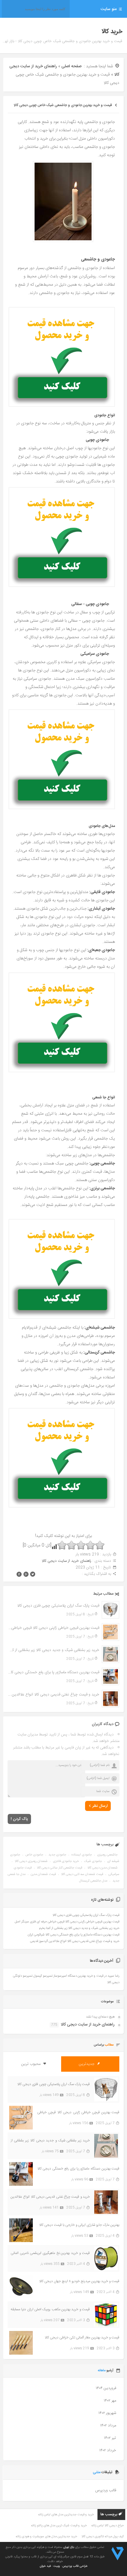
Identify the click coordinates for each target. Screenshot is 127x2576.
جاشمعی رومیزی (107, 1855)
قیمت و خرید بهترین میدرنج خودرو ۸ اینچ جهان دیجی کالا (79, 2281)
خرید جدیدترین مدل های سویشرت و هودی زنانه (46, 2537)
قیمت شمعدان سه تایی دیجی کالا (82, 1874)
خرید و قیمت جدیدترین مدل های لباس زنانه (66, 2515)
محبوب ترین (31, 2064)
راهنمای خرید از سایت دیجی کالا (66, 1561)
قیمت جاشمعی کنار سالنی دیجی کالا (60, 1868)
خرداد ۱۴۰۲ (108, 2450)
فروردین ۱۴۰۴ (106, 2388)
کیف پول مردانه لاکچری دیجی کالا (103, 2537)
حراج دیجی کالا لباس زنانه (108, 2526)
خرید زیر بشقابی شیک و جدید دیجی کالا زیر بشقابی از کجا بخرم (54, 1650)
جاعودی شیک (93, 1861)
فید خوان (45, 2566)
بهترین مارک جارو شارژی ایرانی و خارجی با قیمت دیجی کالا (79, 2225)
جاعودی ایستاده (82, 1855)
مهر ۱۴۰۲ (110, 2401)
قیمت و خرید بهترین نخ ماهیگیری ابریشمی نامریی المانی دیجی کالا (50, 2253)
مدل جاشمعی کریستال (93, 1881)
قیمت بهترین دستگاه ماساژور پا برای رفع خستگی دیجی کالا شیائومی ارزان (54, 1672)
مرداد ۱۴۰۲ (108, 2425)
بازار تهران (69, 2547)
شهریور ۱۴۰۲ (107, 2413)
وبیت (57, 2566)
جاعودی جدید (57, 1855)
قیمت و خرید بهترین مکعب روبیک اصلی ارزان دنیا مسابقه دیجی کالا (50, 2309)
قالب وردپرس (106, 2490)
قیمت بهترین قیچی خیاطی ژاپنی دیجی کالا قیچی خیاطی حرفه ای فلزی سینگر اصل (54, 1628)
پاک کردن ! (19, 1819)
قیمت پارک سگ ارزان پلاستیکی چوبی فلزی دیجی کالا (58, 1606)
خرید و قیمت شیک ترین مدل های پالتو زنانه (59, 2526)
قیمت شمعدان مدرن (43, 1874)
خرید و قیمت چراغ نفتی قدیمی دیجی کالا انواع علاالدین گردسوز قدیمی (54, 1695)
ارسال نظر (100, 1806)
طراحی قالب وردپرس (75, 2566)
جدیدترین (87, 2064)
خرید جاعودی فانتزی (66, 1861)
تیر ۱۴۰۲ (110, 2438)
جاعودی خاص (34, 1855)
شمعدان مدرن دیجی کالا (102, 1868)
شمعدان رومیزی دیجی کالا (31, 1861)
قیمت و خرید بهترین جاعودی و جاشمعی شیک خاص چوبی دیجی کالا (63, 105)
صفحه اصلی (71, 66)
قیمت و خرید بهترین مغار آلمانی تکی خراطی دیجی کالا (82, 2337)
